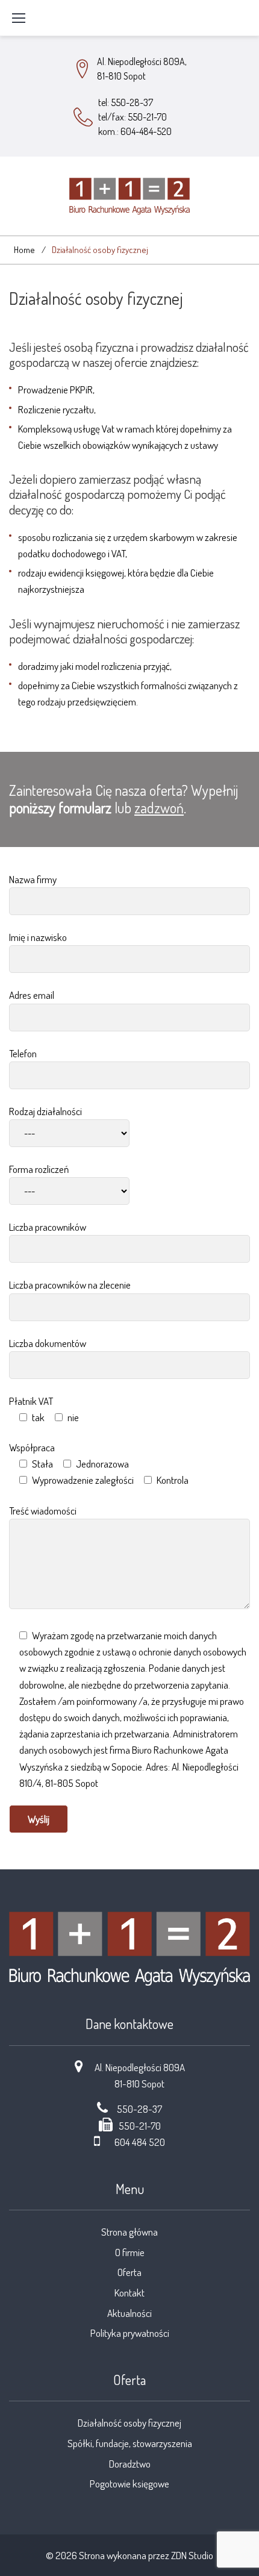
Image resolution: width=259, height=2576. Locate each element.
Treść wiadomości (43, 1511)
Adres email (32, 995)
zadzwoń (159, 808)
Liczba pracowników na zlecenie (70, 1285)
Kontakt (129, 2293)
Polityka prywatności (130, 2333)
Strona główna (129, 2232)
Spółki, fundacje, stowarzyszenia (130, 2443)
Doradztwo (130, 2464)
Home (24, 250)
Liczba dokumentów (48, 1343)
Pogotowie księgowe (129, 2484)
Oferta (129, 2272)
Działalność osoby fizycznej (129, 2423)
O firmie (130, 2252)
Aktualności (129, 2313)
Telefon (23, 1053)
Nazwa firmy (33, 879)
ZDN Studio (192, 2555)
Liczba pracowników (48, 1227)
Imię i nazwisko (38, 937)
